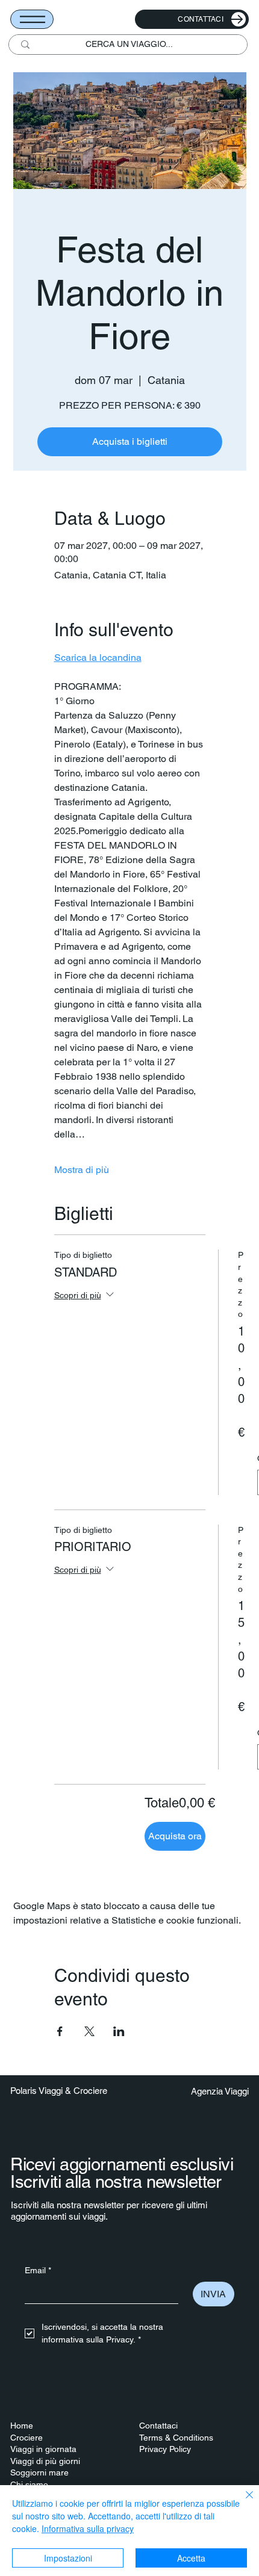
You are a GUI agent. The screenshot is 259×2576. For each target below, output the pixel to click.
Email (38, 2270)
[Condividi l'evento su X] (89, 2031)
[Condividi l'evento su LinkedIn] (119, 2031)
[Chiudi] (242, 2502)
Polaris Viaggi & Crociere (59, 2091)
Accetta (191, 2558)
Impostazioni (68, 2558)
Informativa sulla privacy (88, 2528)
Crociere (27, 2438)
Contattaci (158, 2426)
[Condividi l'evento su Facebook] (60, 2031)
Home (22, 2426)
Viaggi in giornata (43, 2449)
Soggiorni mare (39, 2472)
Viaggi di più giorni (45, 2461)
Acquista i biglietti (130, 441)
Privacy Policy (165, 2449)
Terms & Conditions (176, 2438)
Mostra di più (82, 1170)
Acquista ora (175, 1836)
